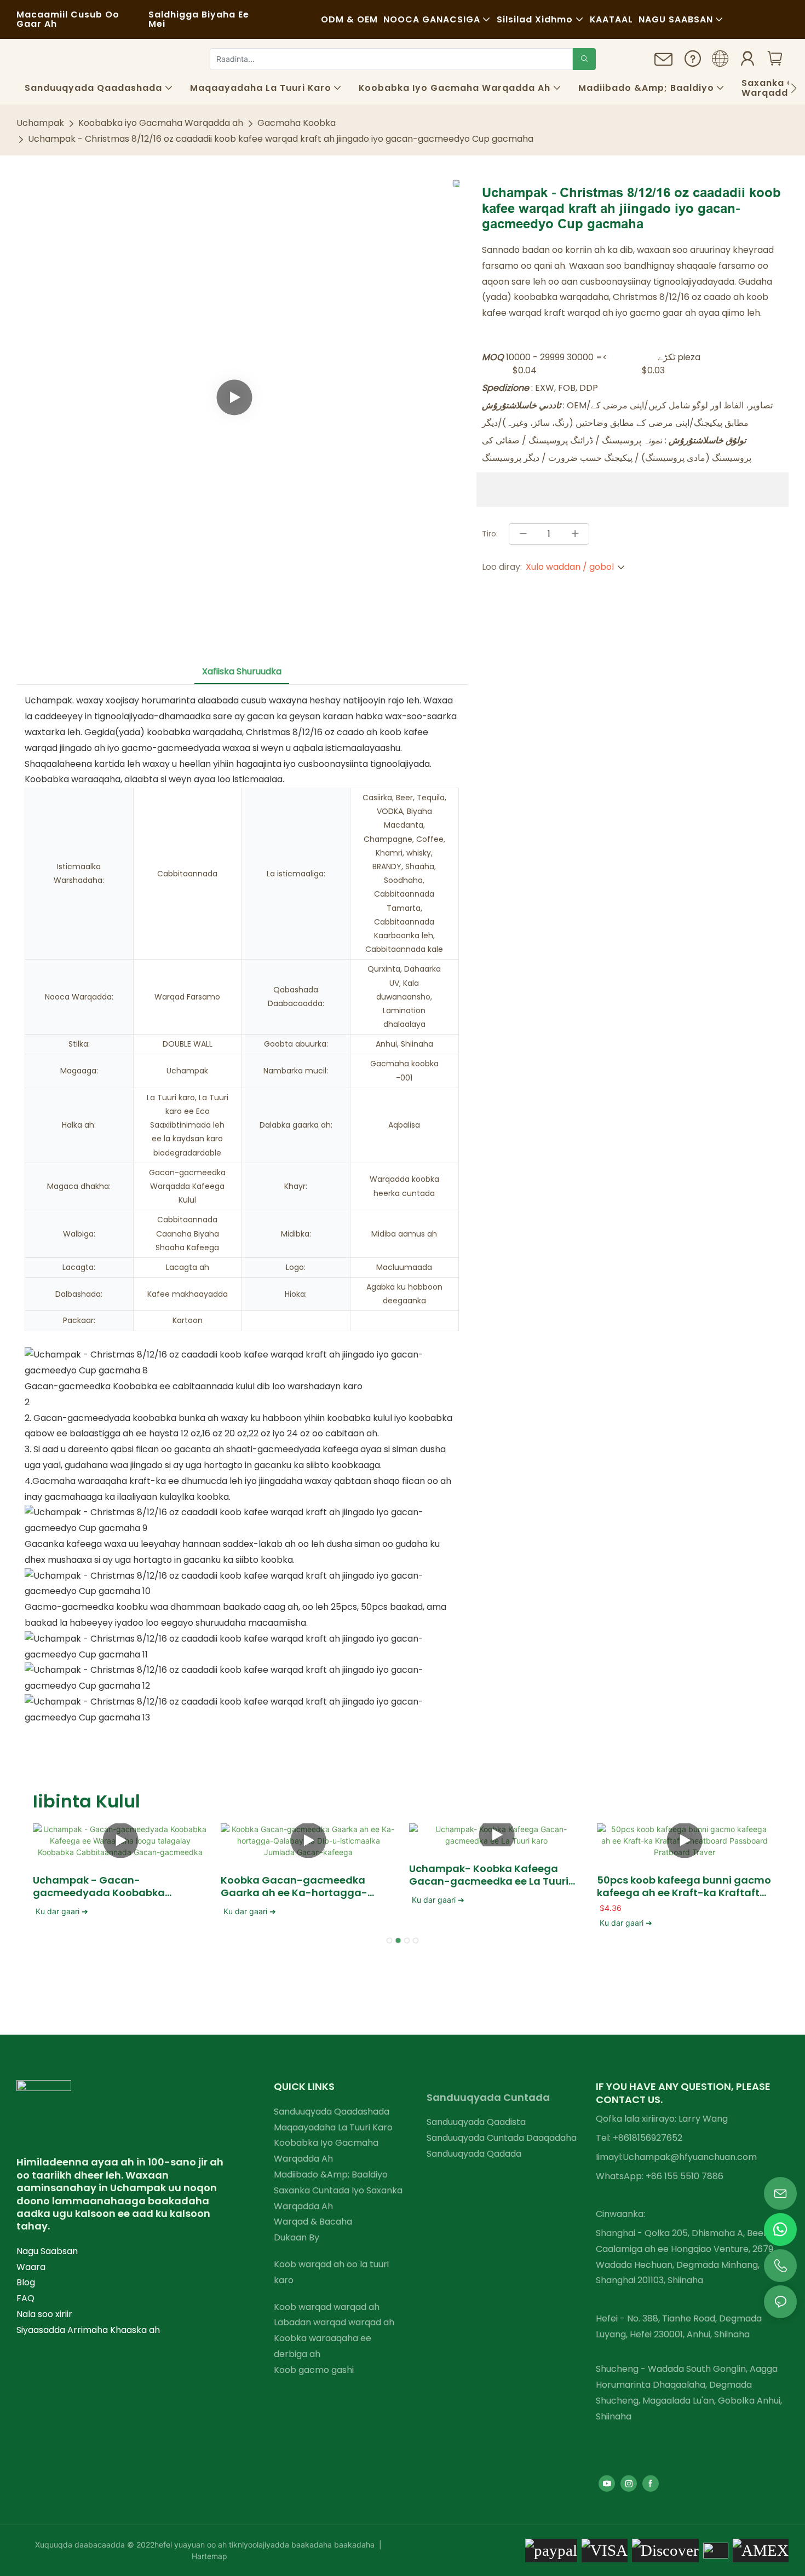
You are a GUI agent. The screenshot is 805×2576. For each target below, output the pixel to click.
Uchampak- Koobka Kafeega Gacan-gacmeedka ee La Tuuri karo (489, 1875)
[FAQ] (693, 62)
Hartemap (209, 2556)
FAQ (25, 2298)
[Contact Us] (664, 63)
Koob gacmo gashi (314, 2370)
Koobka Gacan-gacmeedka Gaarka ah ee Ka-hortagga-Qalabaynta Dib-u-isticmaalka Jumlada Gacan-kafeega (301, 1887)
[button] (794, 88)
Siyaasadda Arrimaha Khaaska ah (88, 2330)
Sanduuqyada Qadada (474, 2154)
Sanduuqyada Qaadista (476, 2122)
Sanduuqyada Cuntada (488, 2097)
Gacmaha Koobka (297, 123)
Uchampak (40, 123)
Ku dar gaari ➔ (62, 1911)
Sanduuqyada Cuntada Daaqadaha (502, 2138)
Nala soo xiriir (44, 2314)
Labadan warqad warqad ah (334, 2322)
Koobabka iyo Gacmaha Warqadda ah (161, 123)
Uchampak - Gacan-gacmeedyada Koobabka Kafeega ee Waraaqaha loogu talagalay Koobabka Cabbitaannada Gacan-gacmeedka (110, 1887)
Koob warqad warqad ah (327, 2307)
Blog (26, 2282)
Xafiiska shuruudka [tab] (242, 671)
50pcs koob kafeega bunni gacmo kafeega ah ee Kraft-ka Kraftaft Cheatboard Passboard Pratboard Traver (684, 1887)
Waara (31, 2267)
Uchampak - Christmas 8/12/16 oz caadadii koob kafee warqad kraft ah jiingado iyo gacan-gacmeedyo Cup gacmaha (281, 139)
